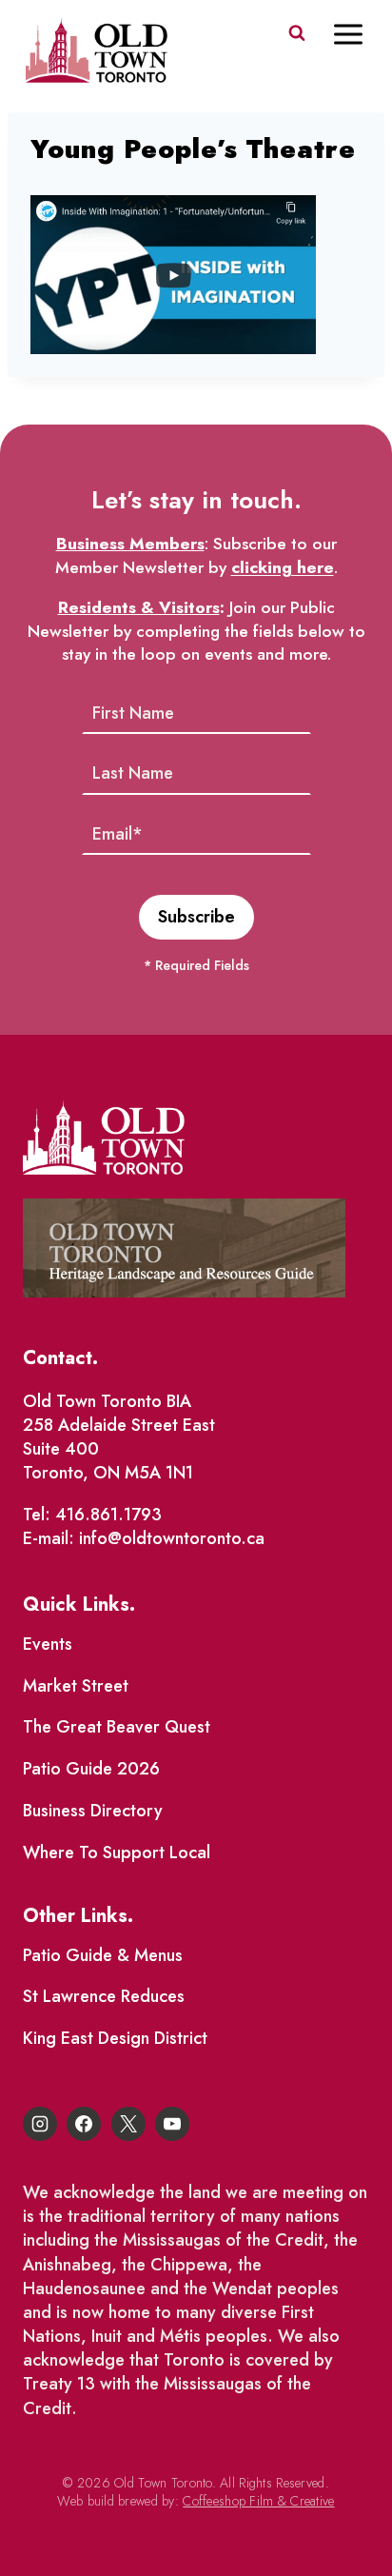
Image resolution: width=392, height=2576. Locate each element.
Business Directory (93, 1811)
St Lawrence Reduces (104, 1996)
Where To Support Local (117, 1853)
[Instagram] (40, 2124)
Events (48, 1644)
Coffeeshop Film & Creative (258, 2501)
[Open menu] (358, 34)
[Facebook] (84, 2124)
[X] (128, 2124)
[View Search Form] (297, 33)
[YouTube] (172, 2124)
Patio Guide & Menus (103, 1955)
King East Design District (115, 2038)
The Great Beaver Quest (117, 1727)
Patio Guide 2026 (91, 1769)
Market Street (76, 1686)
